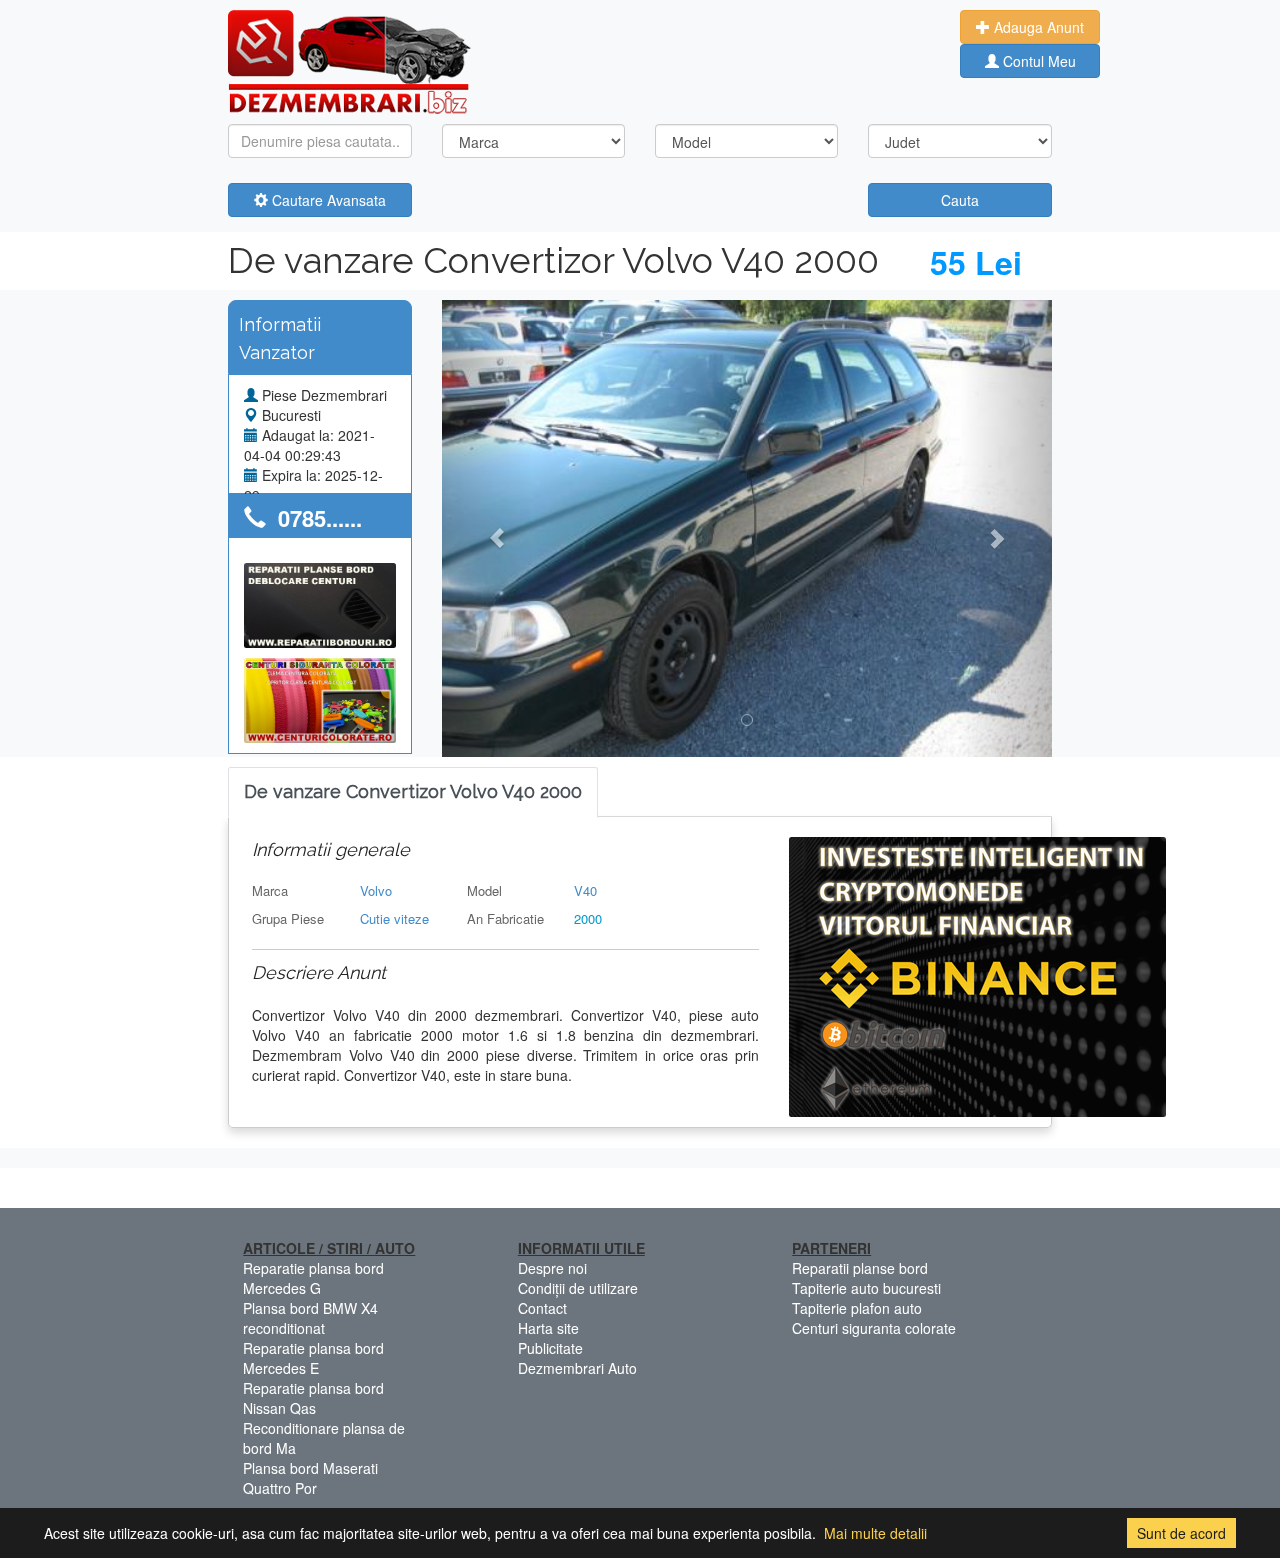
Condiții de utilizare (578, 1288)
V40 (585, 890)
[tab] (413, 792)
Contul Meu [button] (1037, 61)
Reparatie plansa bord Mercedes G (313, 1278)
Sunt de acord (1181, 1533)
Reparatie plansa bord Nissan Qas (313, 1398)
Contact (542, 1308)
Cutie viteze (394, 918)
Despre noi (552, 1268)
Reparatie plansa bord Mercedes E (313, 1358)
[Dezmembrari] (349, 60)
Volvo (376, 890)
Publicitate (550, 1348)
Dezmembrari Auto (577, 1368)
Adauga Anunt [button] (1037, 27)
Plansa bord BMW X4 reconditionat (310, 1318)
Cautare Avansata (327, 200)
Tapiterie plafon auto (857, 1308)
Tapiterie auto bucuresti (866, 1288)
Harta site (548, 1328)
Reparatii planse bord (860, 1268)
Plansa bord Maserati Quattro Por (310, 1478)
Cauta (960, 200)
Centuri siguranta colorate (874, 1328)
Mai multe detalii (875, 1533)
